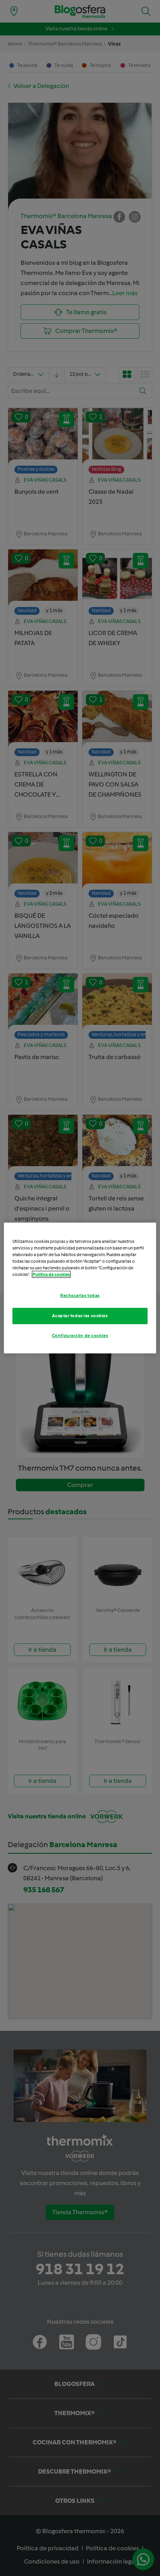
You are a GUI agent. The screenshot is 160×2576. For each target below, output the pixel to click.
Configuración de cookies (80, 1336)
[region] (80, 1288)
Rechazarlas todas (80, 1295)
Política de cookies (51, 1274)
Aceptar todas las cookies (80, 1316)
